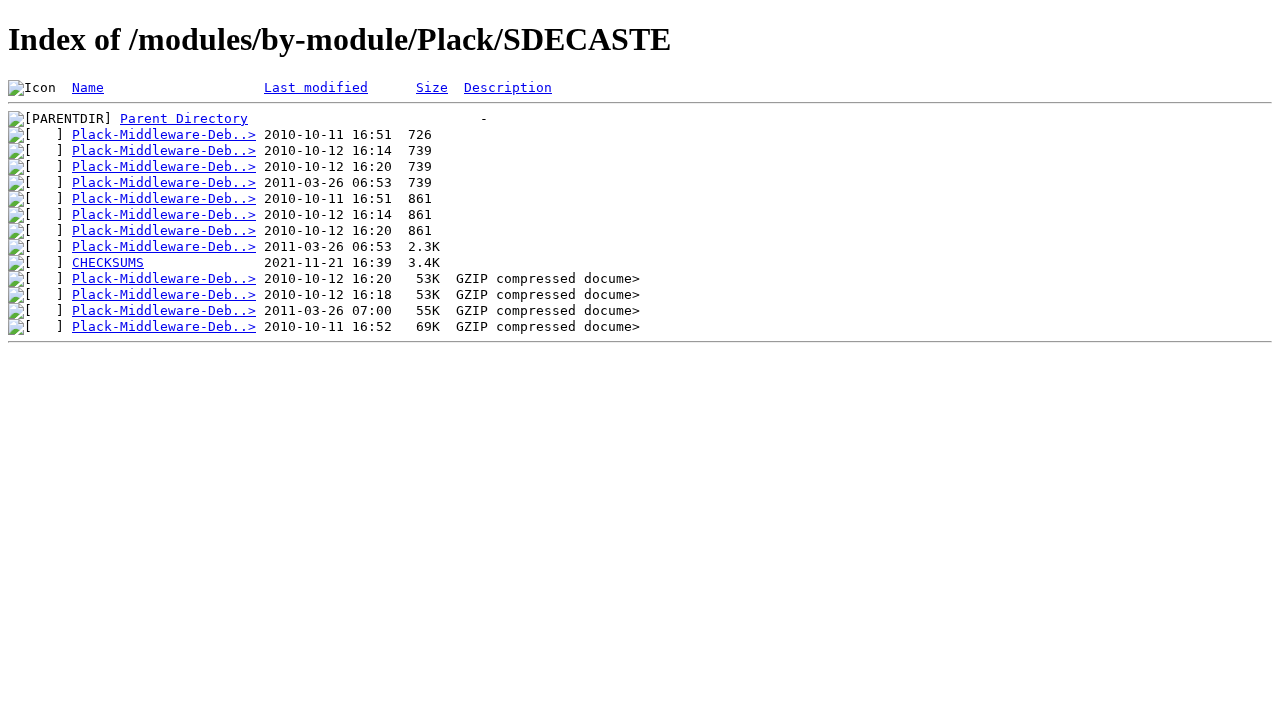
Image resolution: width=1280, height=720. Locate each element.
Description (508, 87)
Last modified (316, 87)
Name (88, 87)
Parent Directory (184, 118)
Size (432, 87)
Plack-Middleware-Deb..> (164, 134)
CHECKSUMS (108, 262)
